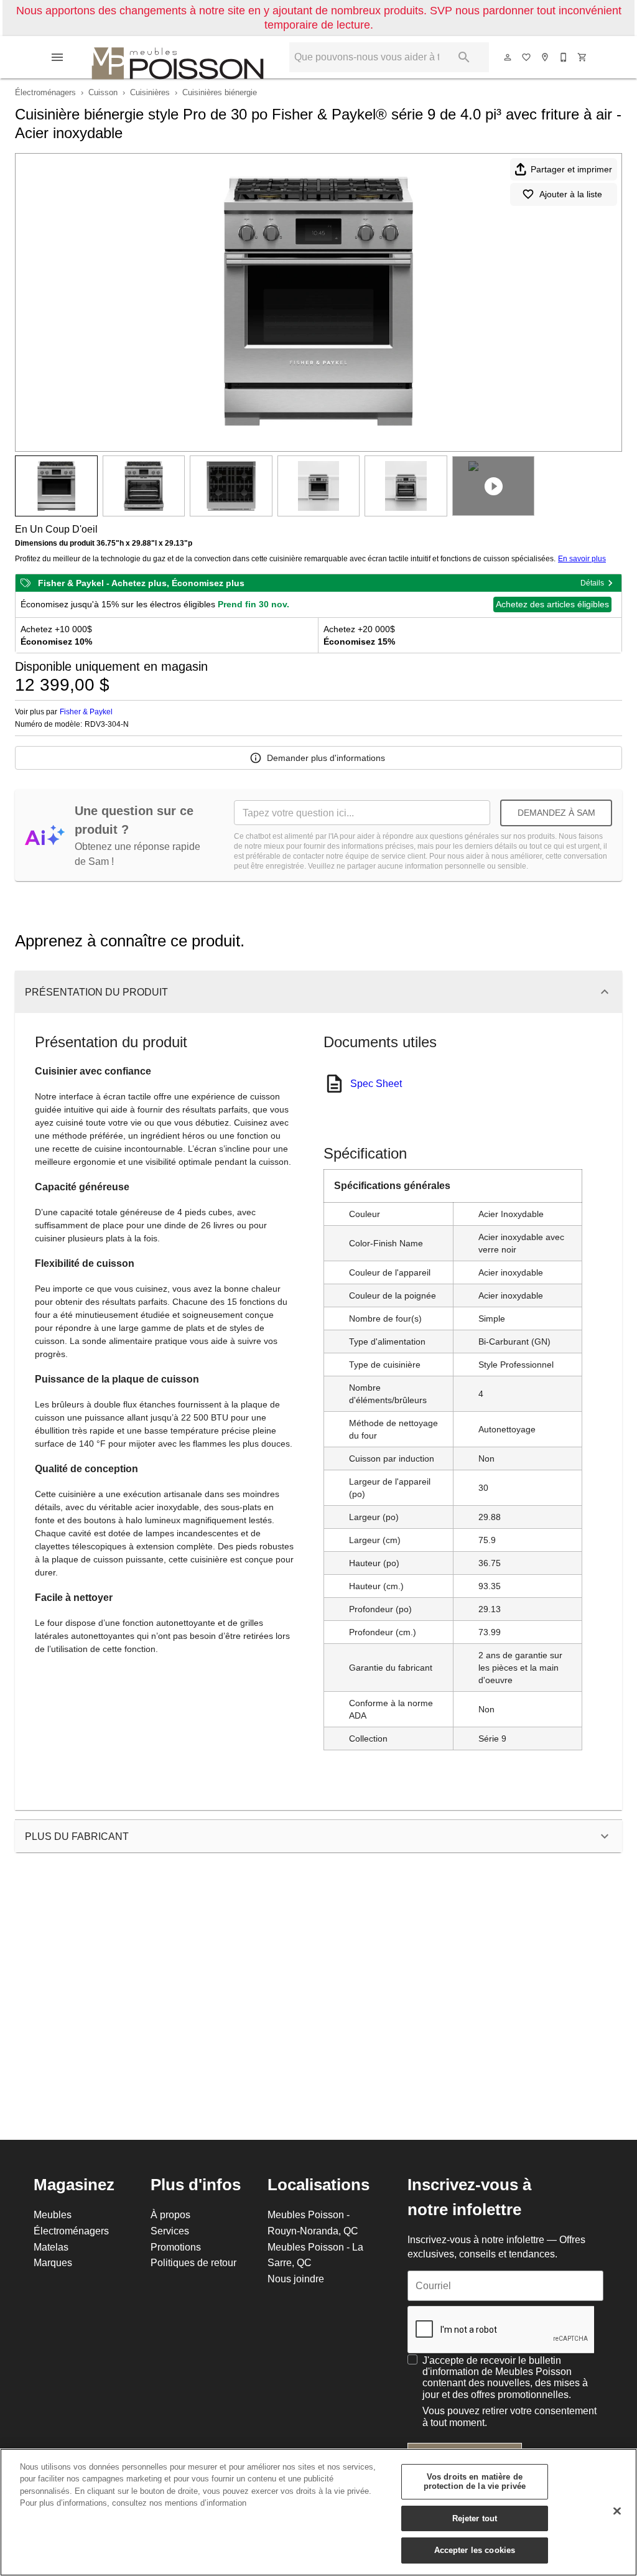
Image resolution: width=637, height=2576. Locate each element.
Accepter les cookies (475, 2550)
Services (170, 2231)
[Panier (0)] (583, 57)
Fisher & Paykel (86, 712)
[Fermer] (617, 2511)
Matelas (51, 2247)
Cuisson (103, 92)
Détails (592, 583)
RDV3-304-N (107, 724)
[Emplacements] (546, 57)
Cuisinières (150, 92)
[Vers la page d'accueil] (178, 57)
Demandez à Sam (556, 813)
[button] (57, 57)
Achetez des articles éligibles (552, 604)
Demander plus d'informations (326, 758)
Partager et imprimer (571, 169)
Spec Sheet (376, 1083)
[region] (318, 2512)
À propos (170, 2214)
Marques (53, 2262)
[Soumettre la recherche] (464, 57)
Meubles (53, 2214)
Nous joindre (296, 2279)
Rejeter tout (475, 2518)
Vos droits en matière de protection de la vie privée (475, 2481)
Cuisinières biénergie (220, 92)
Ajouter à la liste (571, 194)
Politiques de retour (193, 2262)
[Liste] (527, 57)
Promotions (176, 2247)
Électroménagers (45, 92)
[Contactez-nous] (564, 57)
